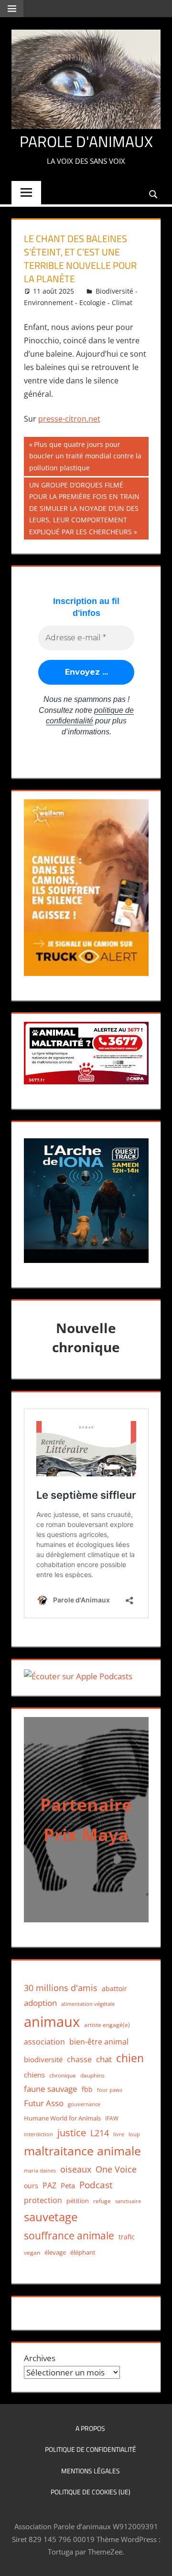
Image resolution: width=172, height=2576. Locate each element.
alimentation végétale (88, 2004)
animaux (52, 2022)
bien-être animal (99, 2041)
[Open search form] (154, 194)
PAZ (49, 2185)
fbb (87, 2089)
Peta (68, 2185)
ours (31, 2186)
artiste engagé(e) (107, 2025)
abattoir (114, 1988)
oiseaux (76, 2169)
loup (134, 2134)
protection (43, 2200)
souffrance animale (69, 2235)
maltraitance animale (82, 2151)
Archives (40, 2358)
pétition (78, 2201)
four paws (110, 2090)
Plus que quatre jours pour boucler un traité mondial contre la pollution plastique (85, 456)
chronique (63, 2075)
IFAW (112, 2118)
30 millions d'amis (61, 1988)
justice (72, 2133)
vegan (32, 2253)
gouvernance (84, 2104)
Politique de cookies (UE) (91, 2492)
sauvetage (51, 2217)
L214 (100, 2133)
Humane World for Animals (62, 2118)
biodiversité (43, 2059)
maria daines (40, 2170)
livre (119, 2134)
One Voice (116, 2169)
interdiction (38, 2134)
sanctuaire (128, 2201)
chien (130, 2058)
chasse (79, 2059)
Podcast (96, 2185)
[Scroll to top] (156, 2560)
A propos (90, 2428)
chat (104, 2059)
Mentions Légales (91, 2471)
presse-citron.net (69, 419)
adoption (40, 2003)
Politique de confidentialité (91, 2449)
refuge (102, 2201)
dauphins (92, 2075)
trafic (127, 2237)
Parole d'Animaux (86, 141)
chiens (34, 2075)
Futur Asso (44, 2103)
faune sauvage (51, 2089)
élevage (55, 2252)
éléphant (83, 2252)
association (44, 2042)
